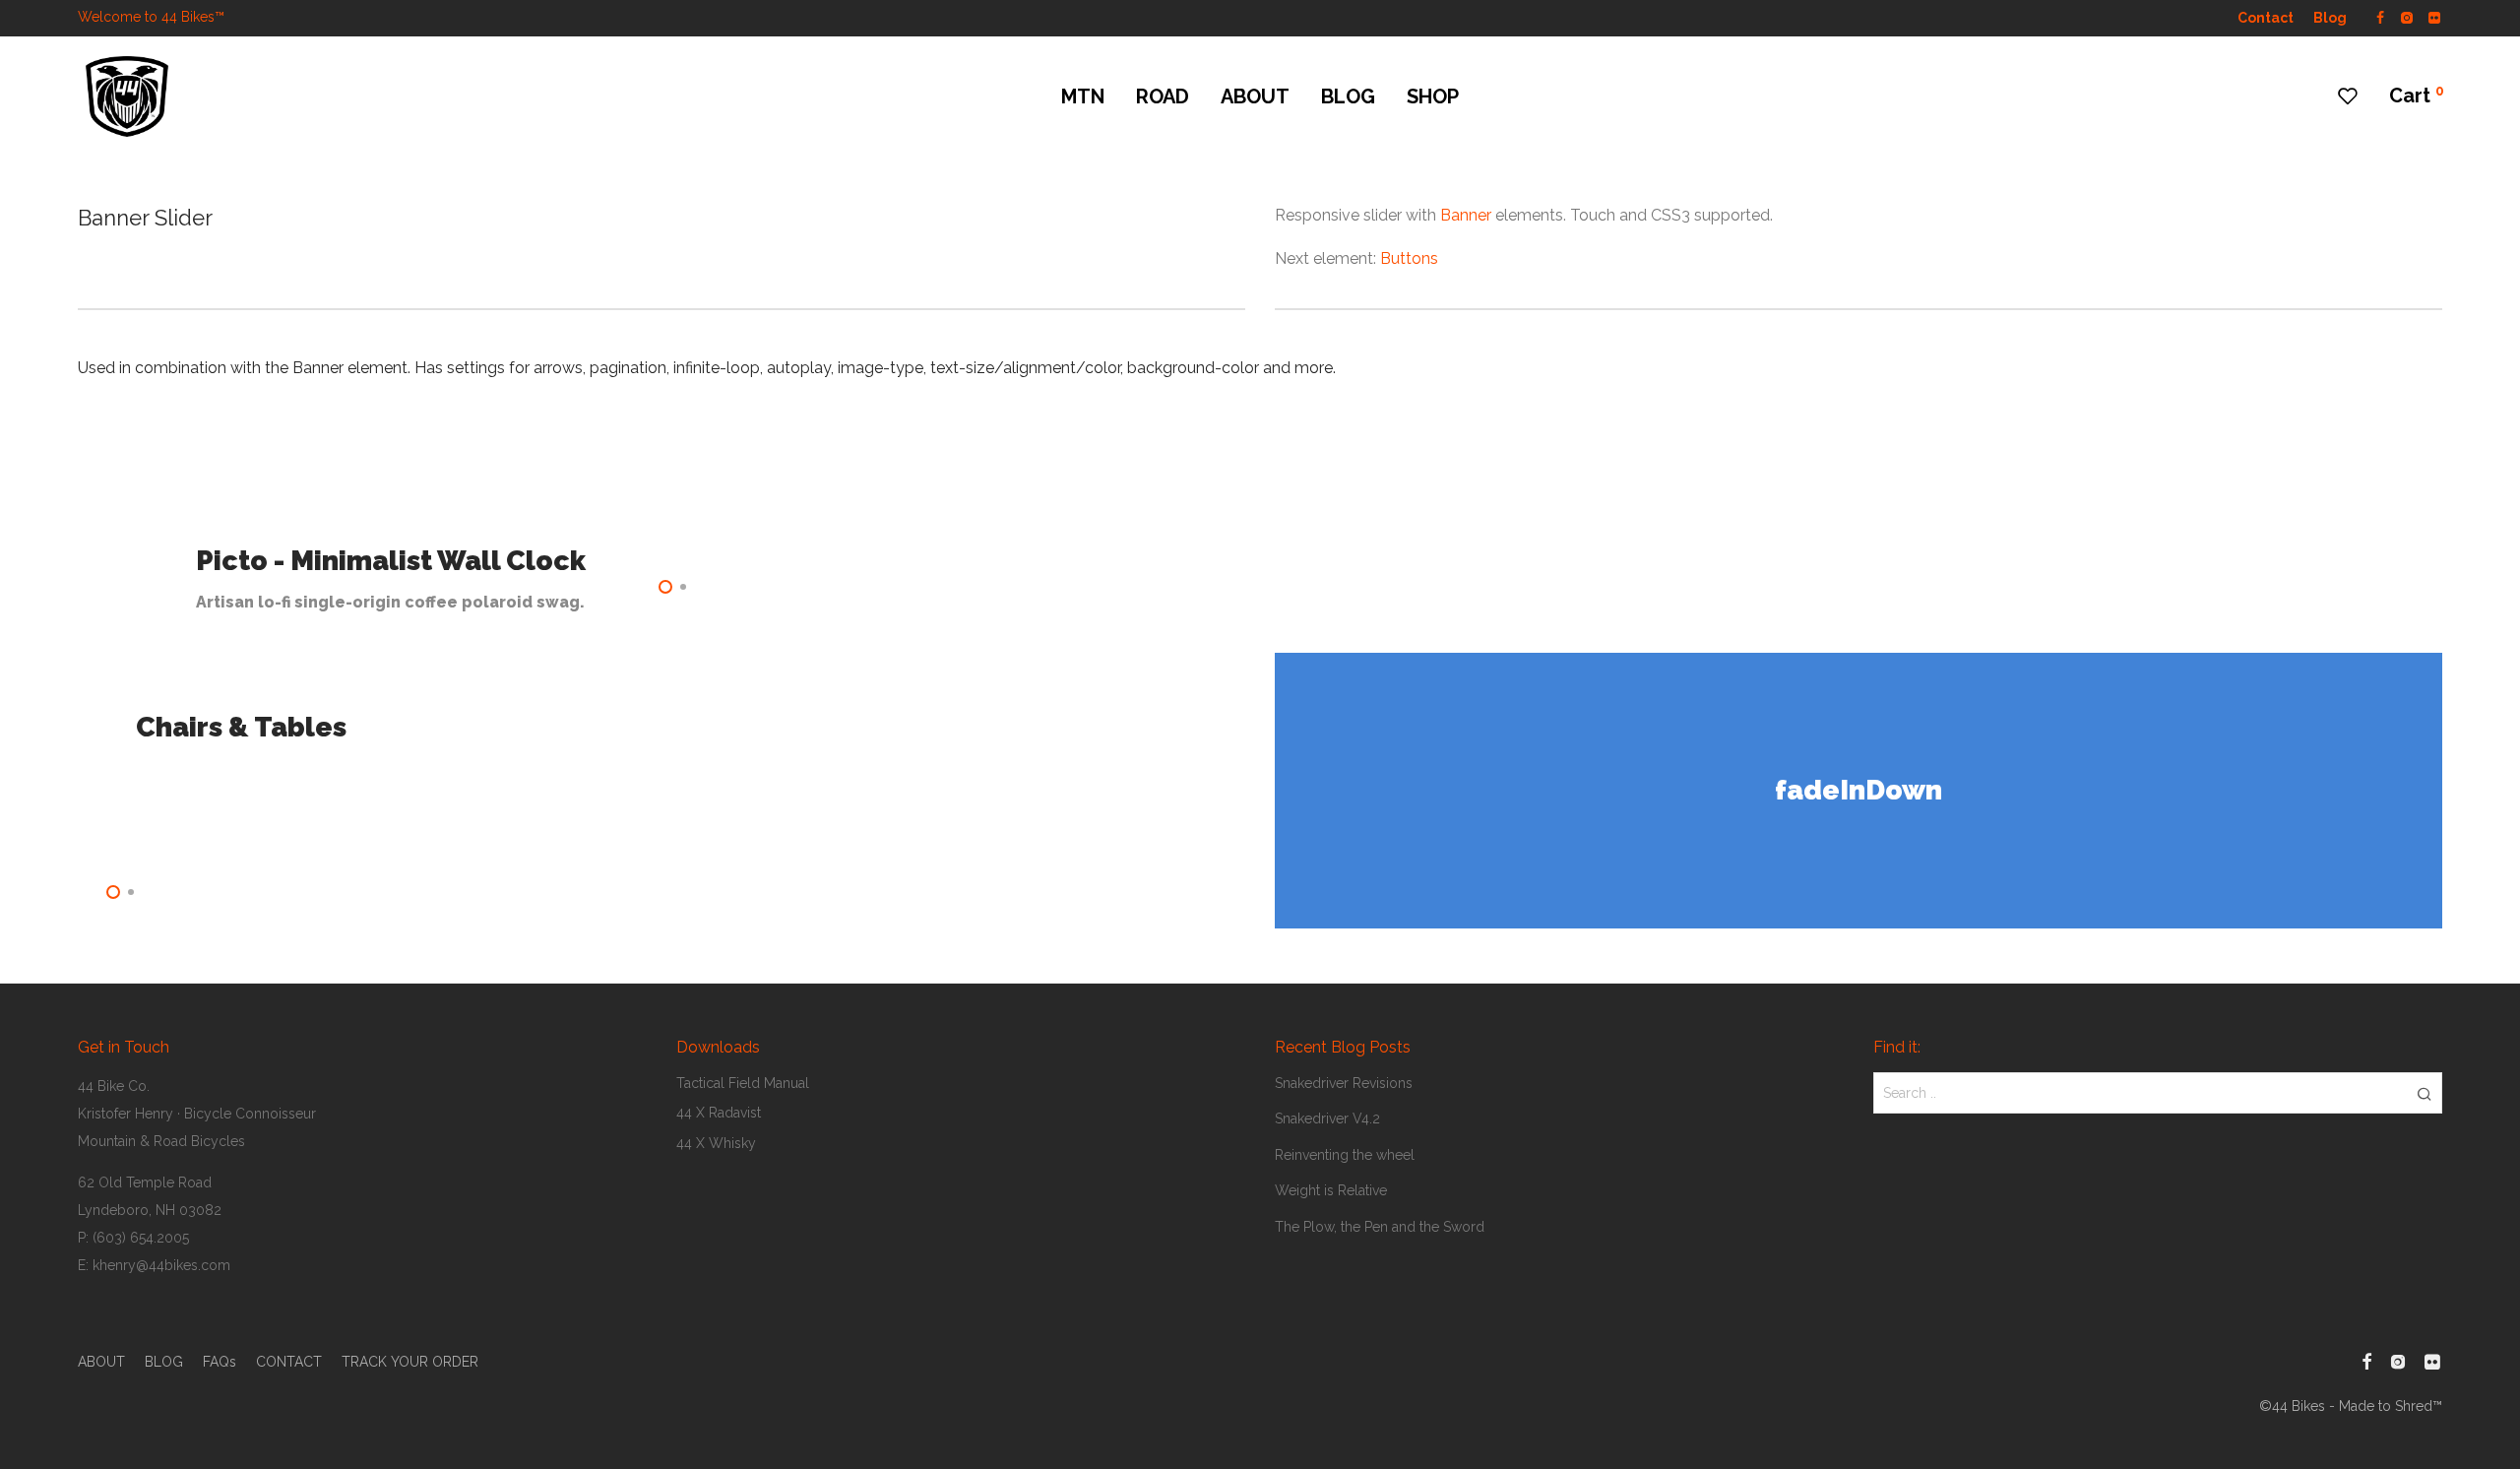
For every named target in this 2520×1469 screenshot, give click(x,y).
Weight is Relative (1331, 1190)
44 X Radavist (719, 1113)
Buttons (1409, 258)
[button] (2424, 1093)
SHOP (1433, 96)
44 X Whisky (716, 1143)
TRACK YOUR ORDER (410, 1362)
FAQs (220, 1362)
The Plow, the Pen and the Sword (1380, 1227)
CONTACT (289, 1362)
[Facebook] (2380, 17)
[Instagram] (2406, 17)
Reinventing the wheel (1345, 1155)
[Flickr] (2435, 17)
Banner (1466, 215)
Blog (2330, 18)
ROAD (1163, 96)
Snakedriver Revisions (1344, 1083)
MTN (1083, 96)
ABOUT (1255, 96)
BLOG (1348, 96)
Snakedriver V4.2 (1327, 1118)
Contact (2266, 18)
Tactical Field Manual (743, 1083)
